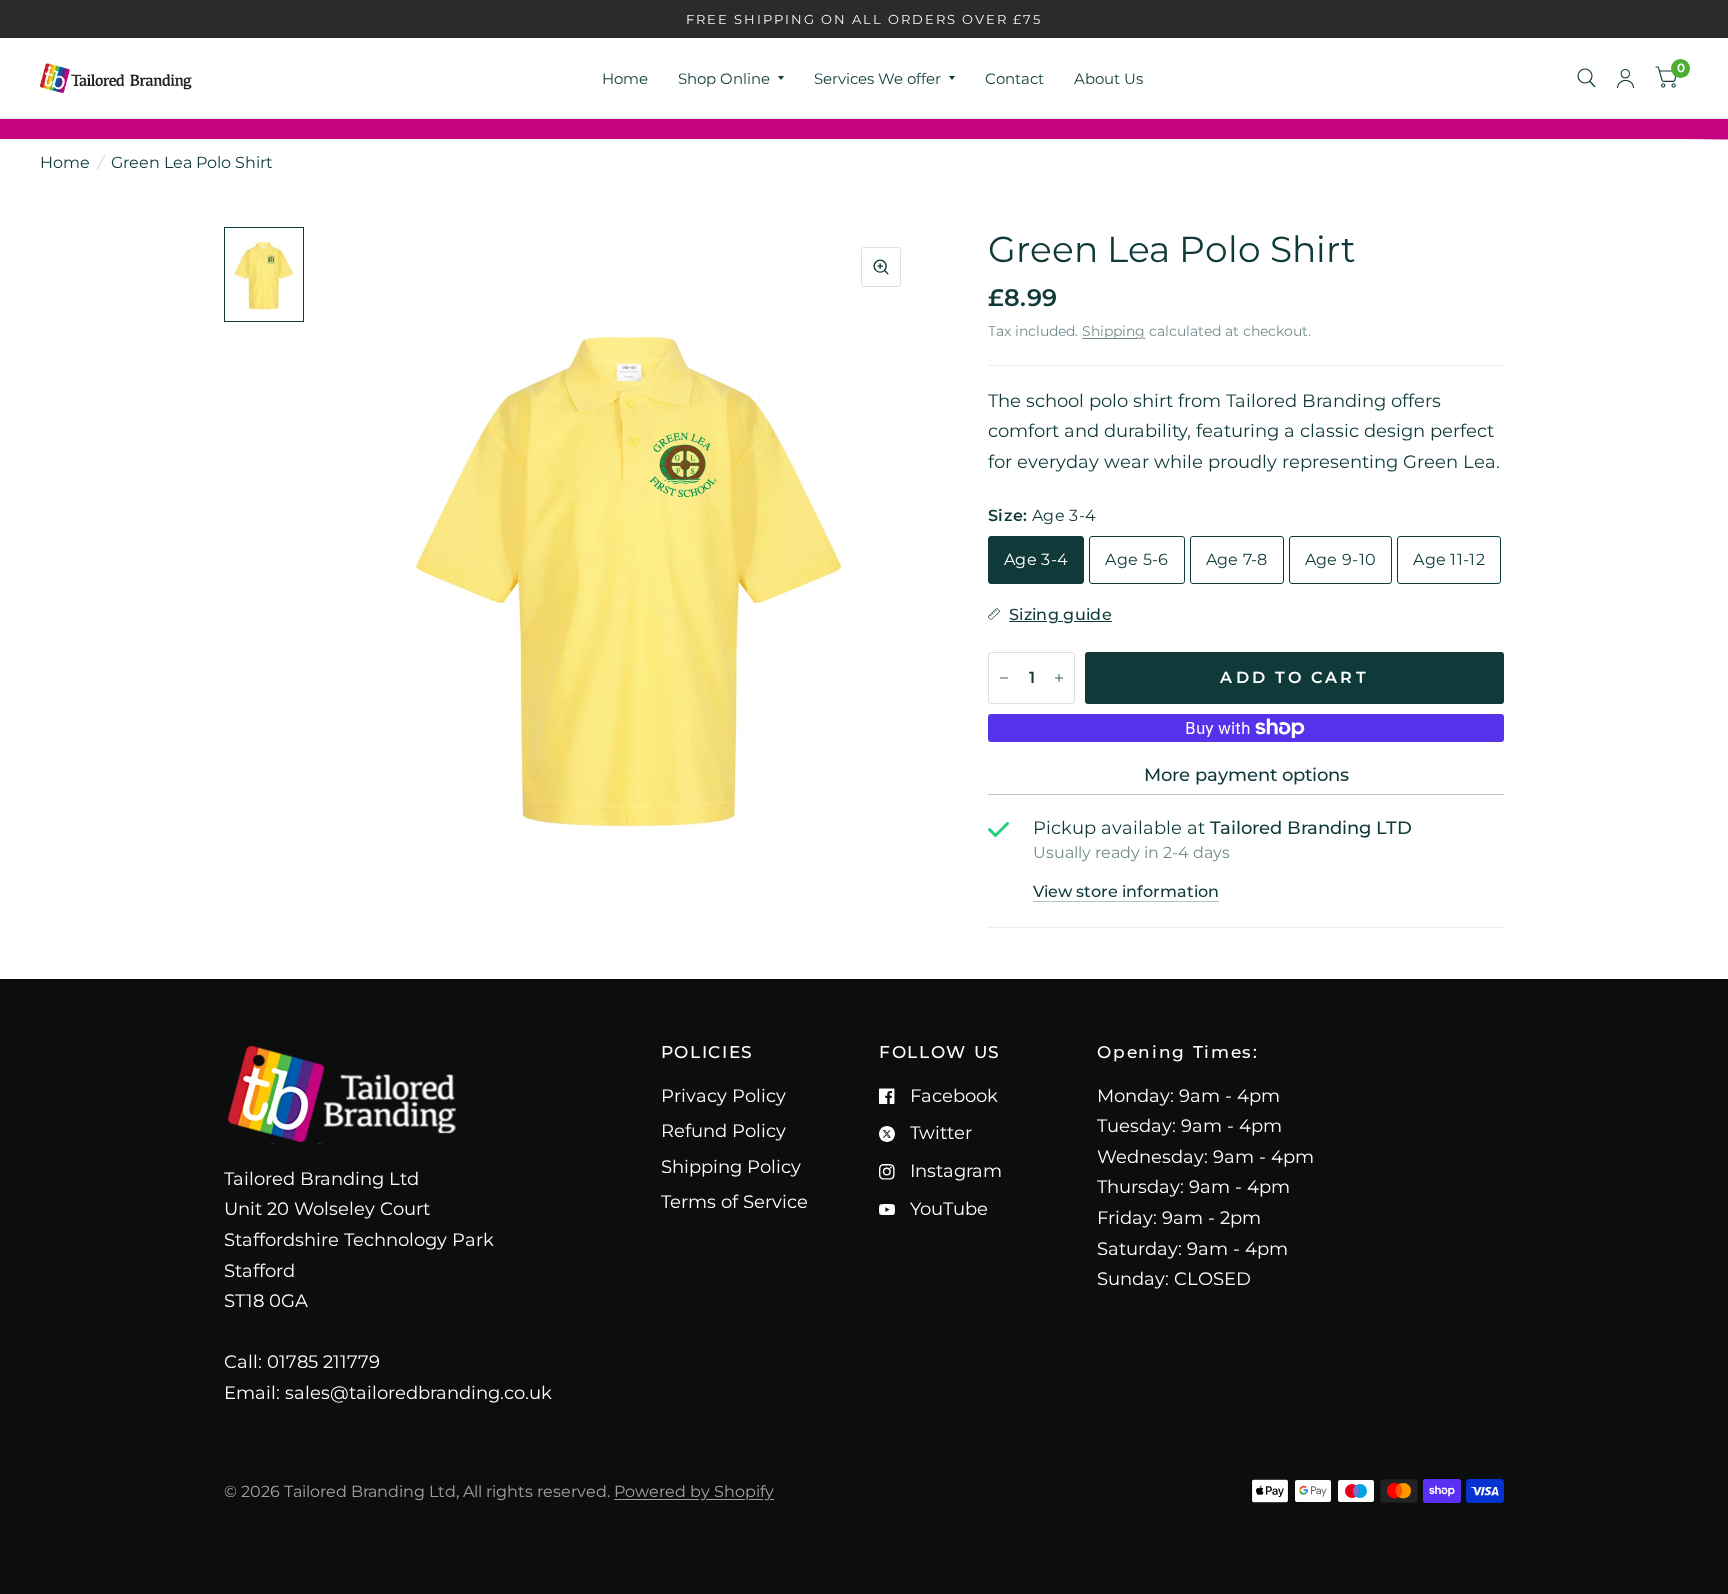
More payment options (1246, 775)
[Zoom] (881, 267)
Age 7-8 (1237, 559)
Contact (1014, 78)
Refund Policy (723, 1131)
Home (625, 78)
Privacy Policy (723, 1096)
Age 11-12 (1449, 559)
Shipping (1113, 331)
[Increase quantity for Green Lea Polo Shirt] (1059, 678)
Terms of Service (734, 1202)
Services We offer (877, 78)
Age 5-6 (1136, 559)
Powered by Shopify (694, 1491)
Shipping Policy (731, 1167)
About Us (1108, 78)
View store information (1126, 892)
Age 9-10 (1341, 559)
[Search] (1586, 78)
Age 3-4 (1036, 559)
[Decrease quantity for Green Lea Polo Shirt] (1004, 678)
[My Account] (1625, 78)
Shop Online (724, 78)
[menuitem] (625, 79)
